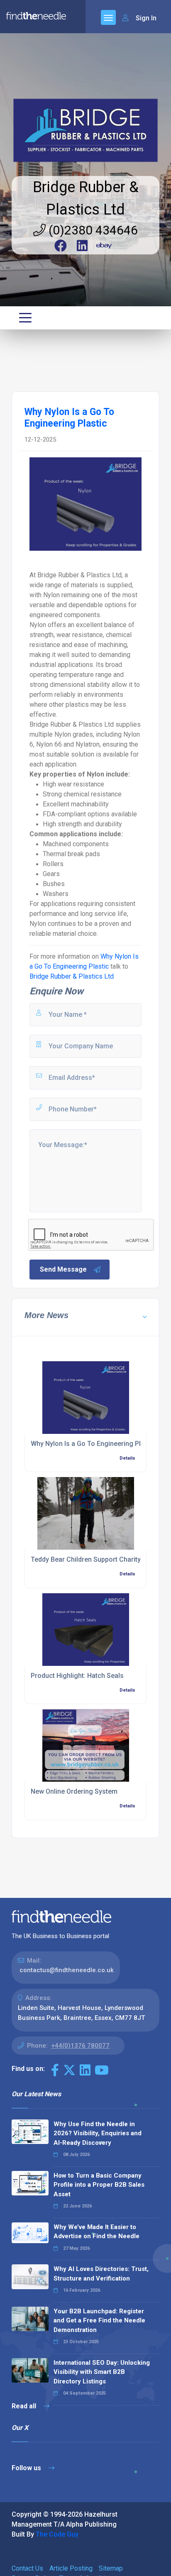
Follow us (27, 2468)
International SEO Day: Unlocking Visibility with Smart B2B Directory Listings (102, 2372)
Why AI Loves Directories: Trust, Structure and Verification (101, 2274)
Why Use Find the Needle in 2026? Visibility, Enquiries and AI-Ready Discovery (98, 2133)
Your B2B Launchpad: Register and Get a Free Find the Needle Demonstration (99, 2321)
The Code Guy (57, 2534)
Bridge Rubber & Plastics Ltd (72, 976)
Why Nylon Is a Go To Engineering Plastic (93, 1444)
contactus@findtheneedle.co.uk (67, 1970)
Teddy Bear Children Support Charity (86, 1559)
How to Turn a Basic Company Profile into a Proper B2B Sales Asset (99, 2185)
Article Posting (71, 2568)
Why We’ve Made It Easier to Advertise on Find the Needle (96, 2232)
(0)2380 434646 (92, 230)
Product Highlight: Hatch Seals (77, 1676)
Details (127, 1458)
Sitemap (111, 2568)
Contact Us (27, 2568)
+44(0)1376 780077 (80, 2046)
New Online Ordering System (74, 1791)
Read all (25, 2406)
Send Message (63, 1269)
